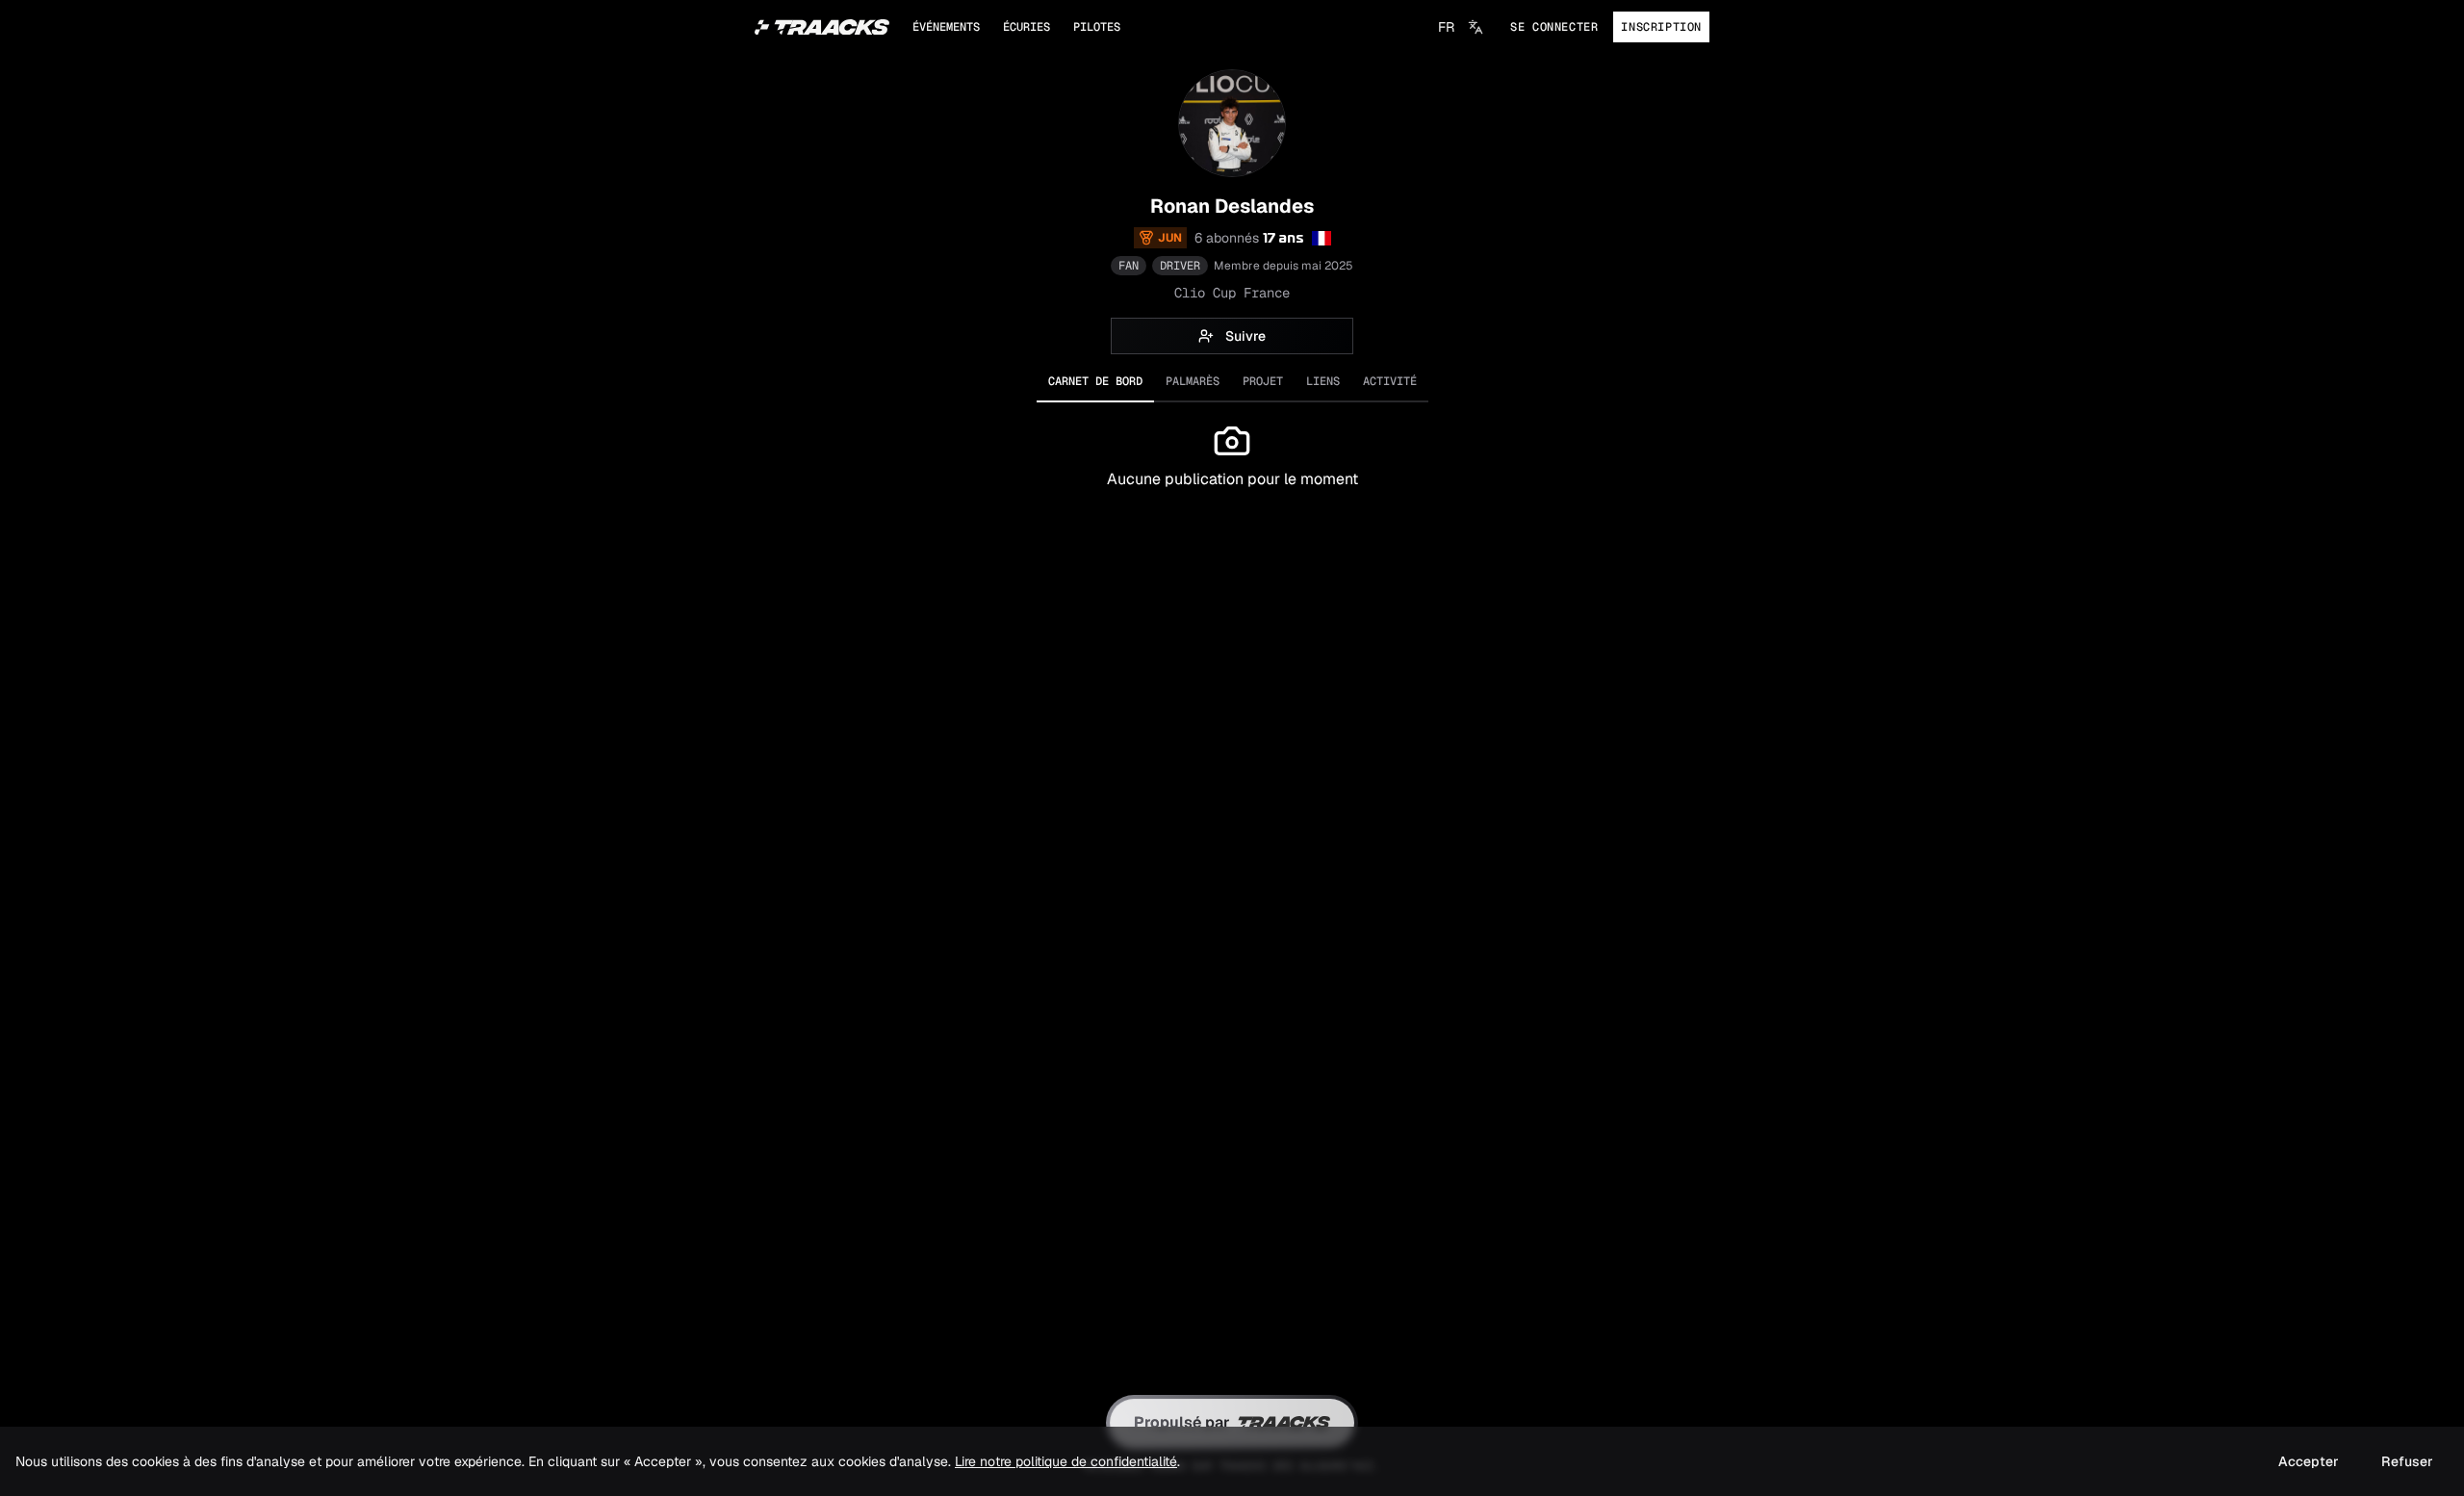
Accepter (2309, 1461)
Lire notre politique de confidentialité (1066, 1461)
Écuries (1027, 27)
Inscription (1661, 27)
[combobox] (1461, 27)
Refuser (2407, 1461)
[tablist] (1232, 382)
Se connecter (1554, 27)
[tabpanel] (1232, 512)
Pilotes (1097, 27)
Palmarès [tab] (1193, 381)
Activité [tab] (1390, 381)
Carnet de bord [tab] (1095, 381)
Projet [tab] (1263, 381)
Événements (946, 27)
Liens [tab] (1323, 381)
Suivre (1245, 336)
